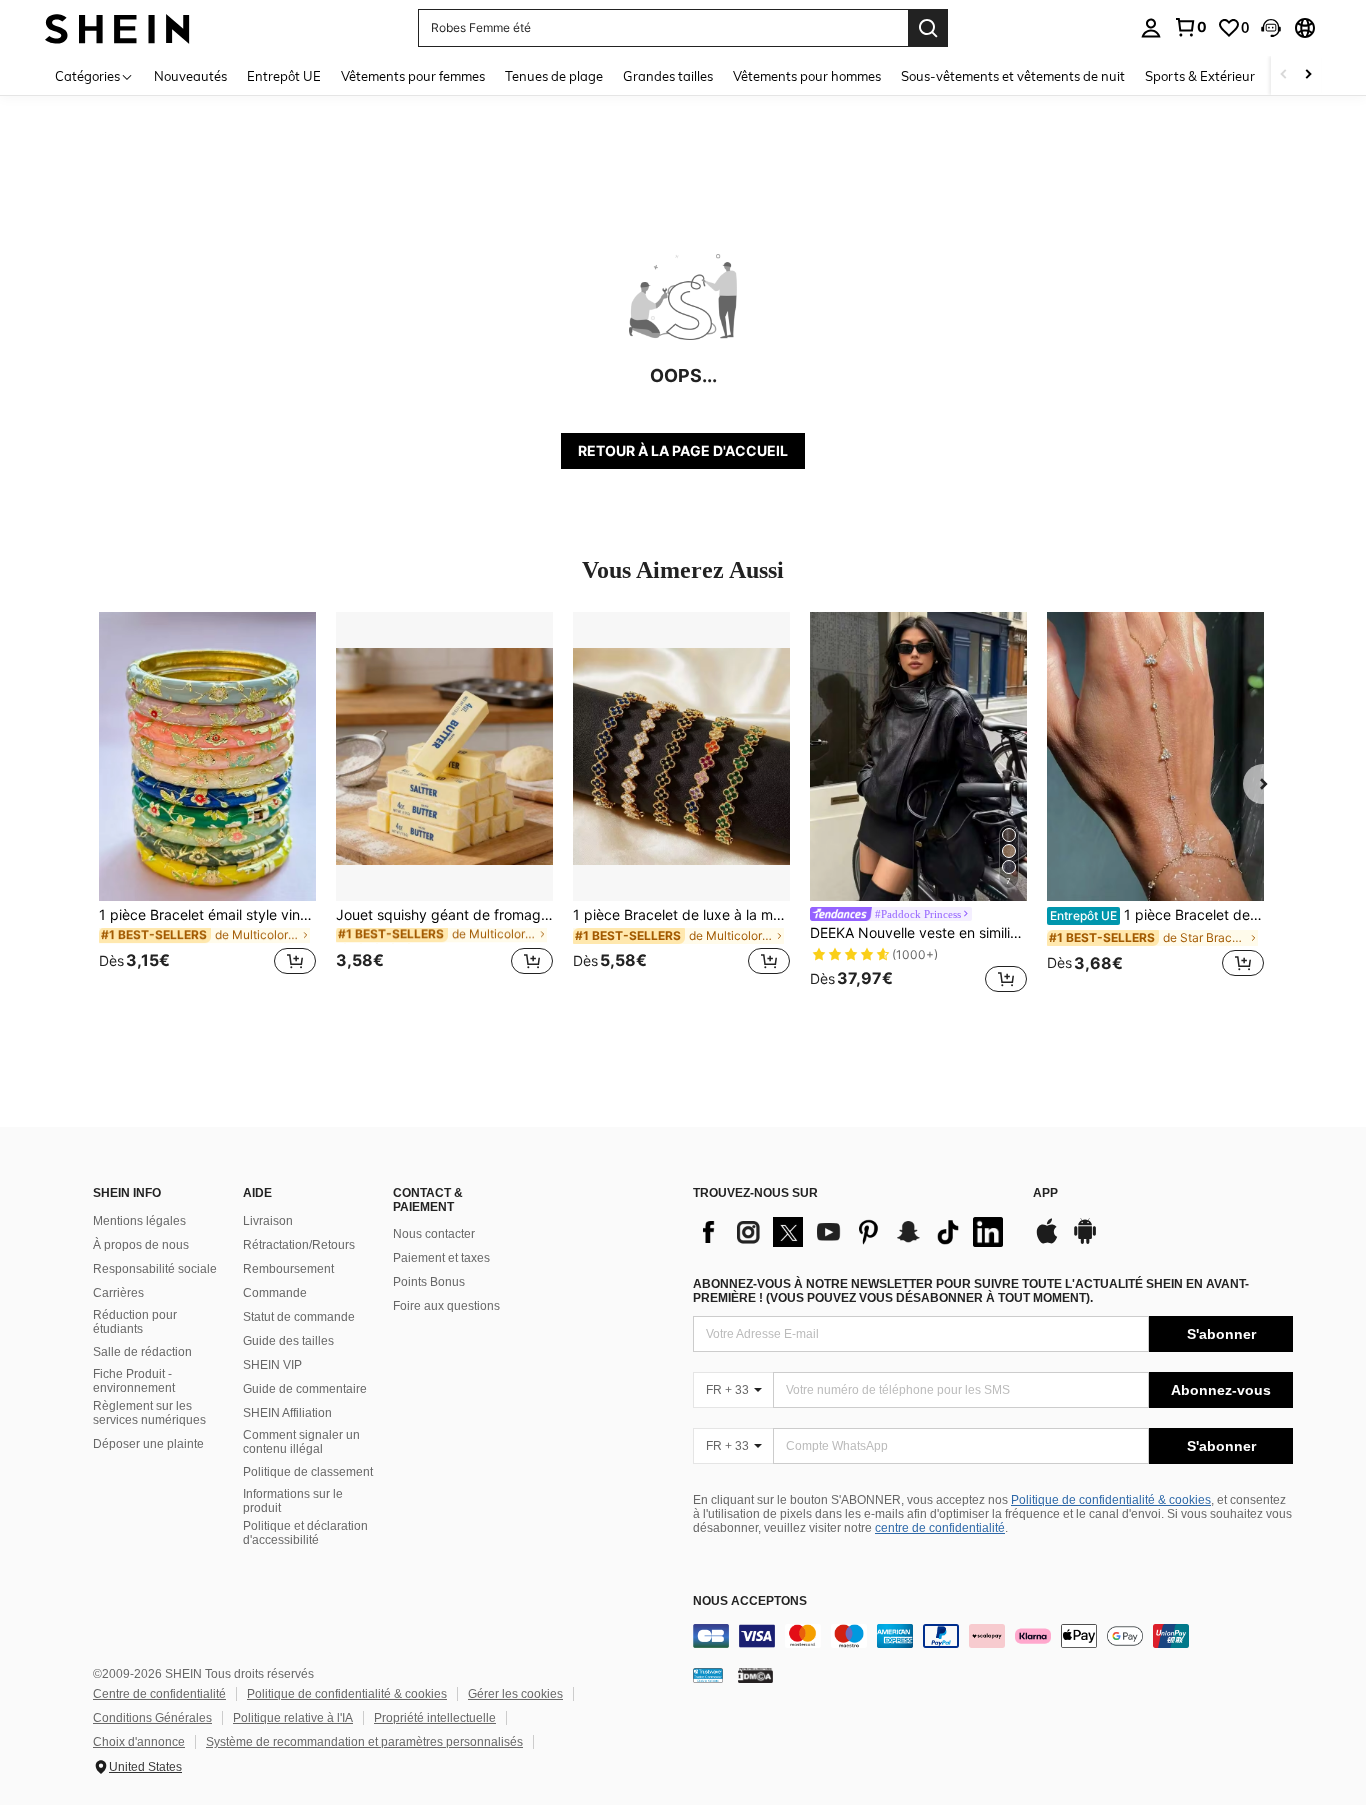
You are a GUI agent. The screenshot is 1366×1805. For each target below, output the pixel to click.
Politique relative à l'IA (293, 1718)
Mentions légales (139, 1221)
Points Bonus (429, 1282)
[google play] (1085, 1241)
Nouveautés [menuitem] (190, 76)
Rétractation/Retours (299, 1245)
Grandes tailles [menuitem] (668, 76)
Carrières (118, 1293)
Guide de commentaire (305, 1389)
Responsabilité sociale (155, 1269)
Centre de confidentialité (159, 1694)
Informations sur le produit (293, 1501)
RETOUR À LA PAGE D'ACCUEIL (683, 450)
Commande (275, 1293)
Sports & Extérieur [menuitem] (1200, 76)
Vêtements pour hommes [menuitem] (807, 76)
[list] (853, 1232)
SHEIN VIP (272, 1365)
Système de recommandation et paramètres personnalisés (364, 1742)
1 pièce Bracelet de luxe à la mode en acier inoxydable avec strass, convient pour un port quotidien (681, 915)
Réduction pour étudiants (135, 1322)
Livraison (268, 1221)
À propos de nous (141, 1245)
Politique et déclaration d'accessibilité (305, 1533)
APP (1045, 1193)
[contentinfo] (993, 1636)
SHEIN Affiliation (287, 1413)
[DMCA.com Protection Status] (755, 1675)
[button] (1271, 28)
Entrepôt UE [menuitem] (284, 76)
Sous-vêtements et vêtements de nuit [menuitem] (1013, 76)
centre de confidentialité (940, 1528)
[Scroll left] (1284, 75)
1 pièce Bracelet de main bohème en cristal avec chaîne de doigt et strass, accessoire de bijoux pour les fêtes (1157, 915)
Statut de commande (299, 1317)
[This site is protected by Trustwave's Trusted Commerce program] (708, 1675)
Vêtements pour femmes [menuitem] (413, 76)
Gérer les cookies (515, 1694)
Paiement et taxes (441, 1258)
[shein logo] (117, 27)
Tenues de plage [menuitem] (554, 76)
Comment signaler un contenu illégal (301, 1442)
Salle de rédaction (142, 1352)
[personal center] (1151, 28)
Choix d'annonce (139, 1742)
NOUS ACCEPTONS (750, 1601)
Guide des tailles (288, 1341)
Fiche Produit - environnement (134, 1381)
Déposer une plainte (148, 1444)
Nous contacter (434, 1234)
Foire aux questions (446, 1306)
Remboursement (288, 1269)
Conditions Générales (152, 1718)
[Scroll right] (1308, 75)
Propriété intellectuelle (435, 1718)
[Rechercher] (928, 28)
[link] (1190, 27)
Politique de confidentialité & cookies (1111, 1500)
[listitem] (207, 805)
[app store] (1047, 1241)
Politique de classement (308, 1472)
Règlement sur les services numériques (149, 1413)
